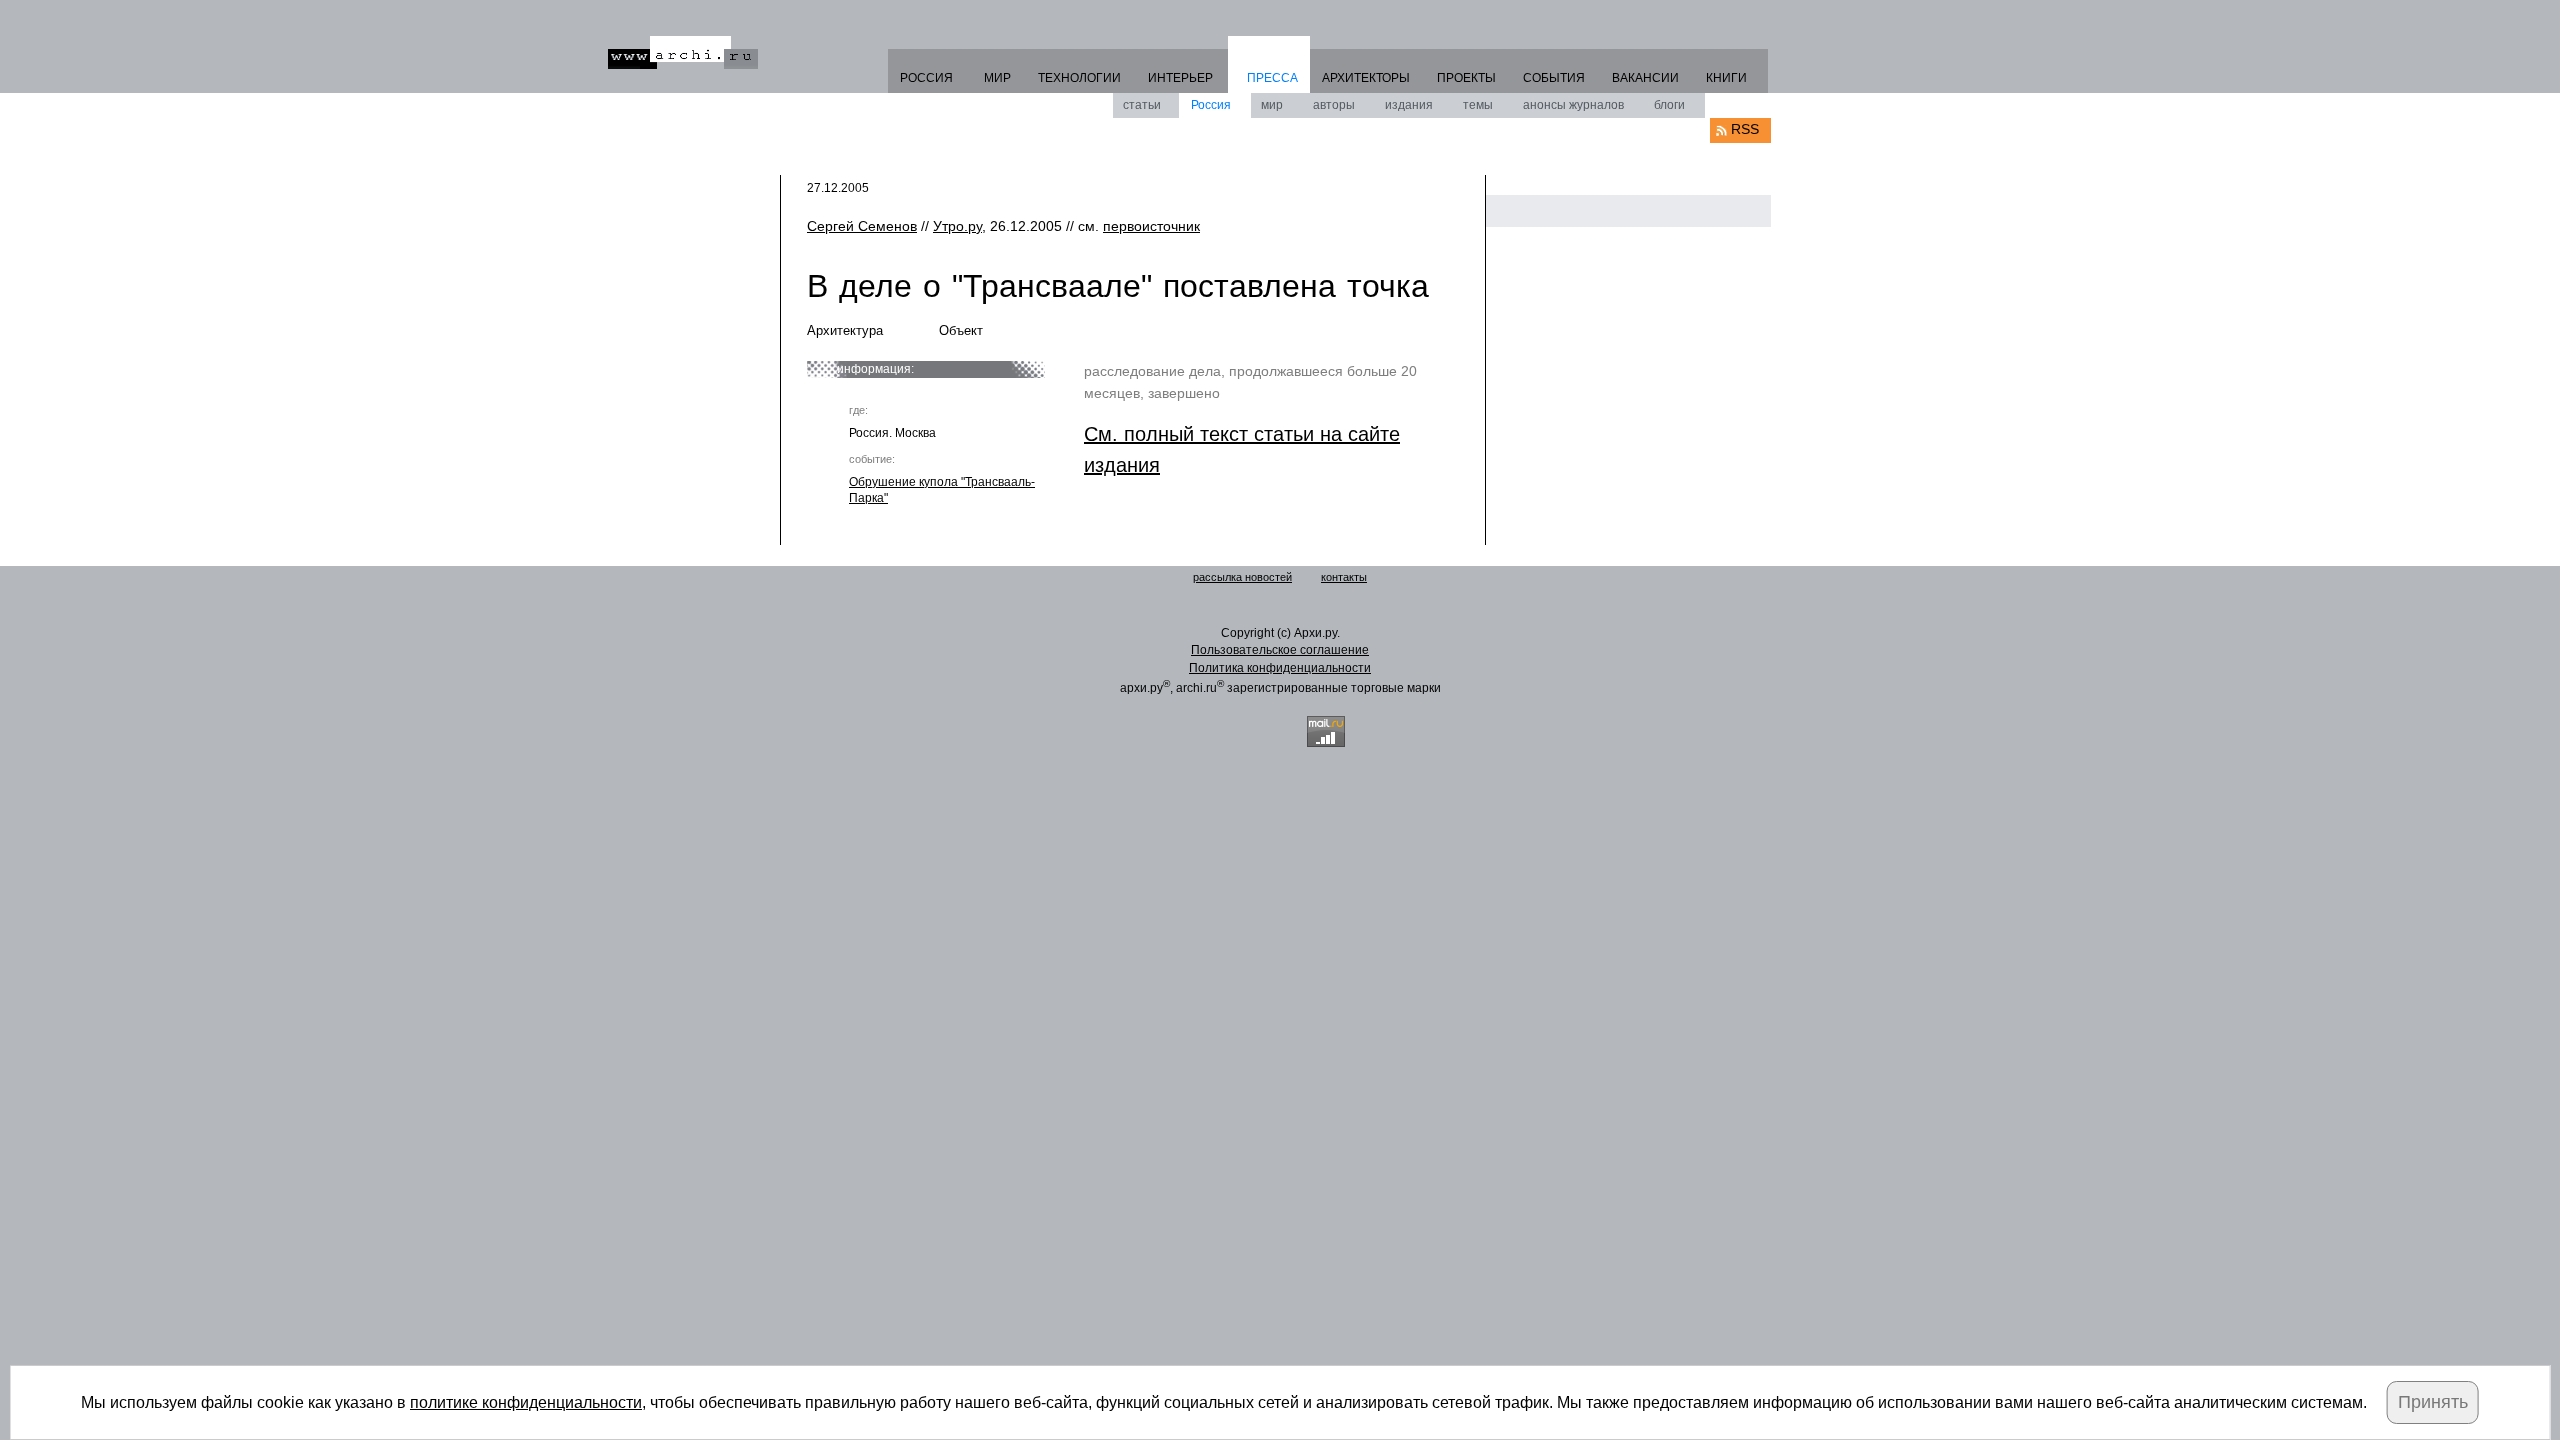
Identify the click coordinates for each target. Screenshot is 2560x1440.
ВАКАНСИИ (1645, 78)
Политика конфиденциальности (1280, 668)
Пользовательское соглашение (1280, 650)
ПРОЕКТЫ (1466, 78)
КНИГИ (1726, 78)
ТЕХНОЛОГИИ (1079, 78)
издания (1409, 105)
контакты (1344, 577)
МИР (997, 78)
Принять (2433, 1402)
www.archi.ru (683, 52)
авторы (1334, 105)
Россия (1211, 105)
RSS (1745, 129)
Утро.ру (957, 226)
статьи (1142, 105)
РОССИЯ (926, 78)
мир (1272, 105)
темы (1478, 105)
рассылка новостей (1242, 577)
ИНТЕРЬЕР (1180, 78)
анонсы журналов (1573, 105)
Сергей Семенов (862, 226)
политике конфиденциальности (526, 1402)
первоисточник (1151, 226)
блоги (1669, 105)
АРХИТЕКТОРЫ (1366, 78)
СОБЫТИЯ (1554, 78)
